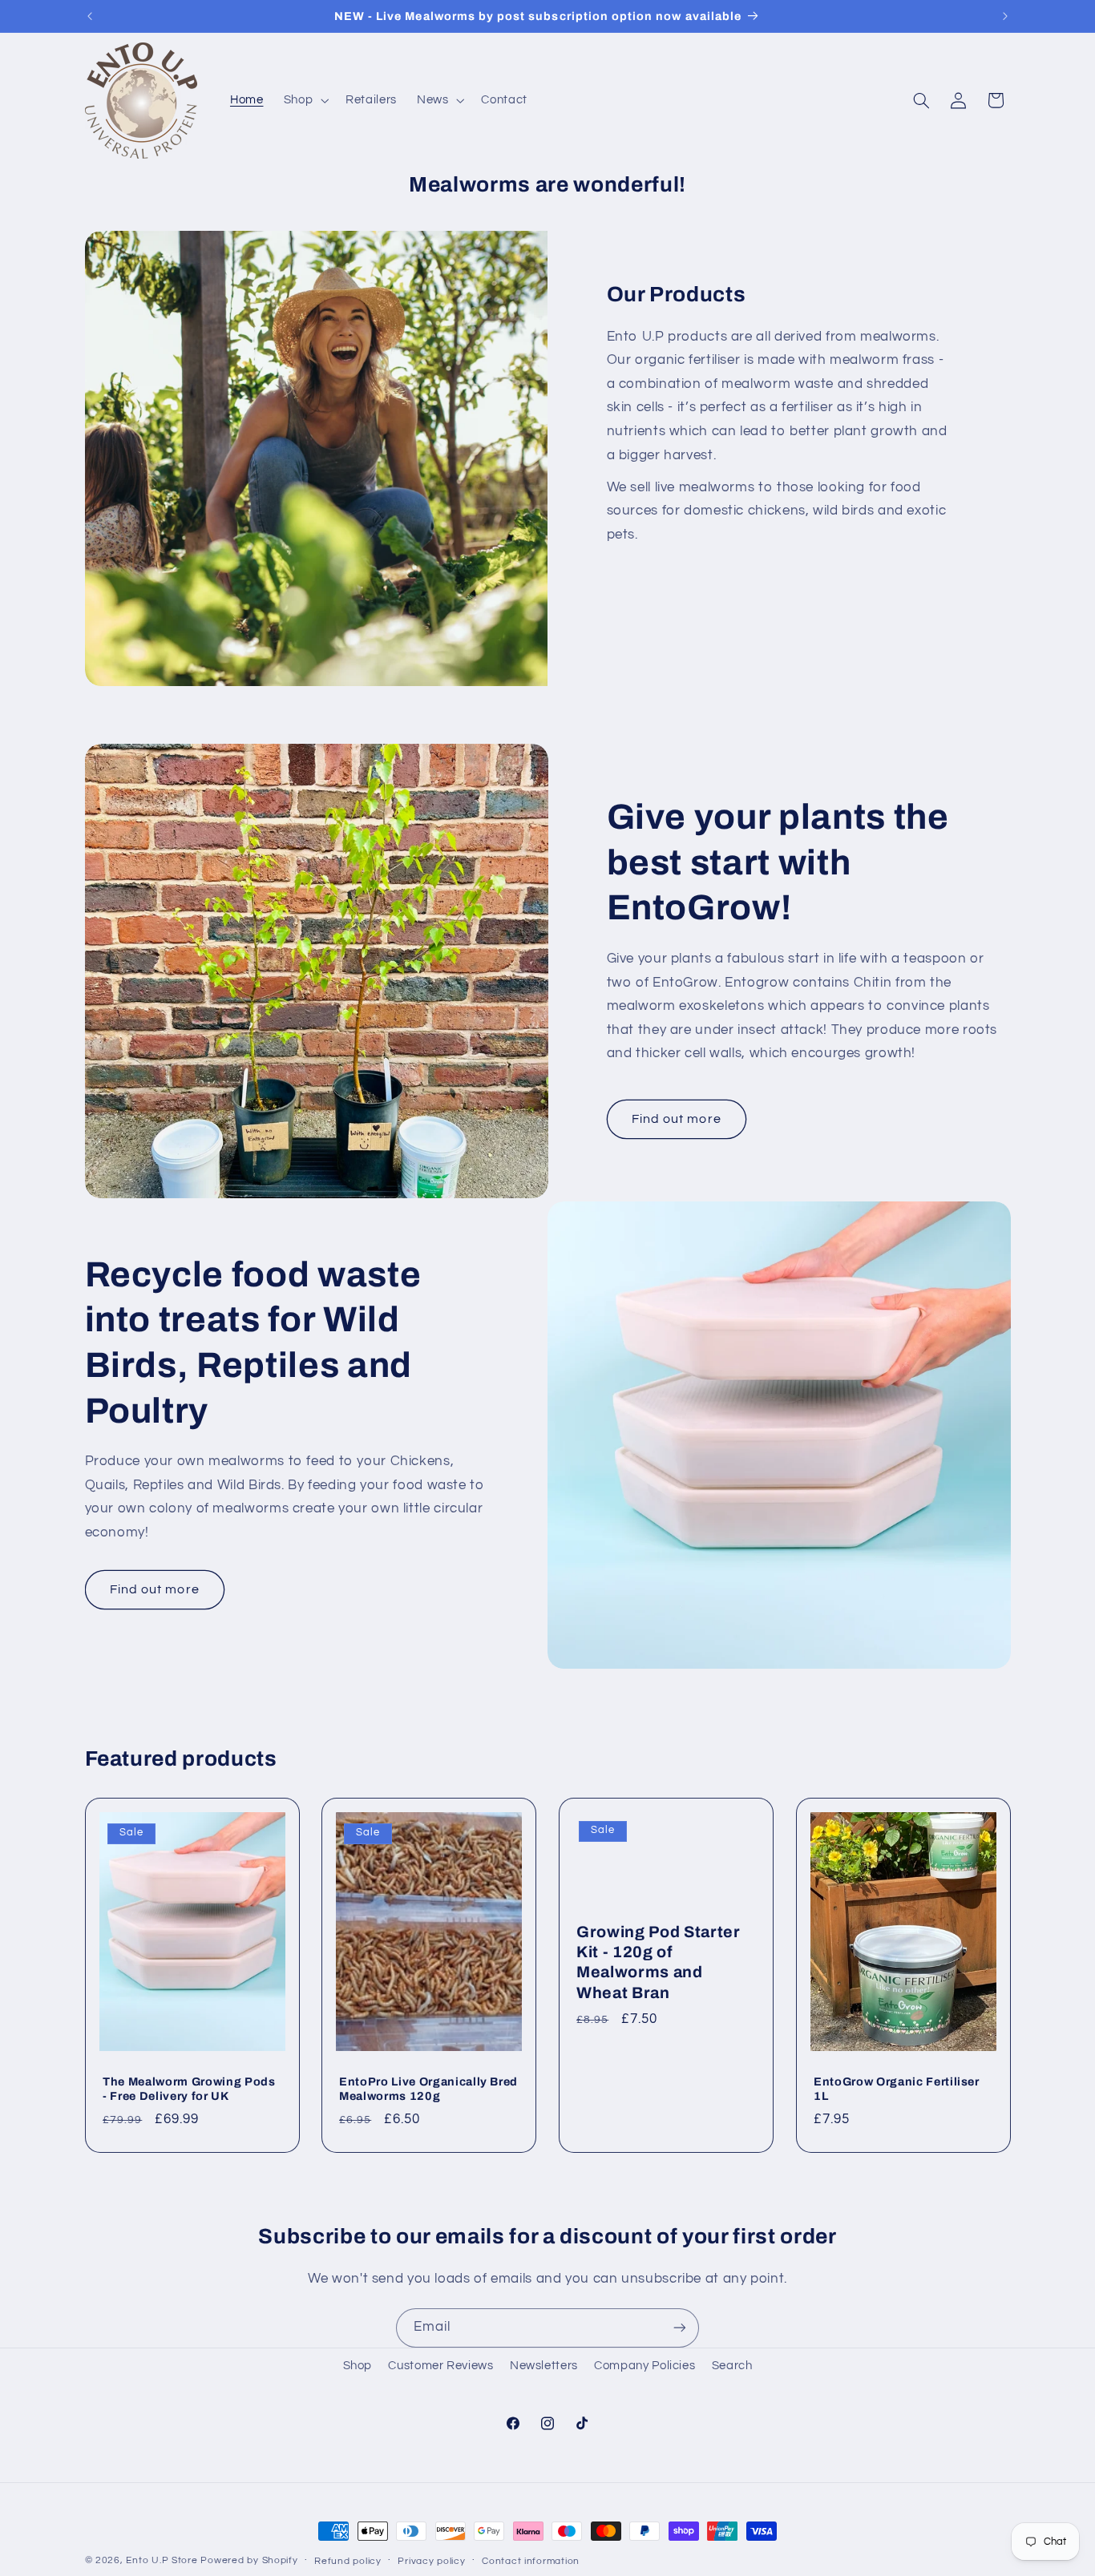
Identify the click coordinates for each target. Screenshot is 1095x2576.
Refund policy (348, 2561)
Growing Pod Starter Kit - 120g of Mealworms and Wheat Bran (659, 1962)
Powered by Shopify (249, 2560)
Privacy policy (431, 2561)
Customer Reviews (440, 2366)
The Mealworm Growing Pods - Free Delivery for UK (189, 2089)
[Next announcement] (1005, 16)
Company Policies (644, 2366)
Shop (358, 2366)
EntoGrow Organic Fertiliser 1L (897, 2089)
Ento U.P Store (162, 2560)
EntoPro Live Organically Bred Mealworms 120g (428, 2089)
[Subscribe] (680, 2328)
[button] (304, 100)
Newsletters (544, 2366)
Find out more (677, 1119)
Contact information (531, 2561)
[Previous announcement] (90, 16)
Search (732, 2366)
